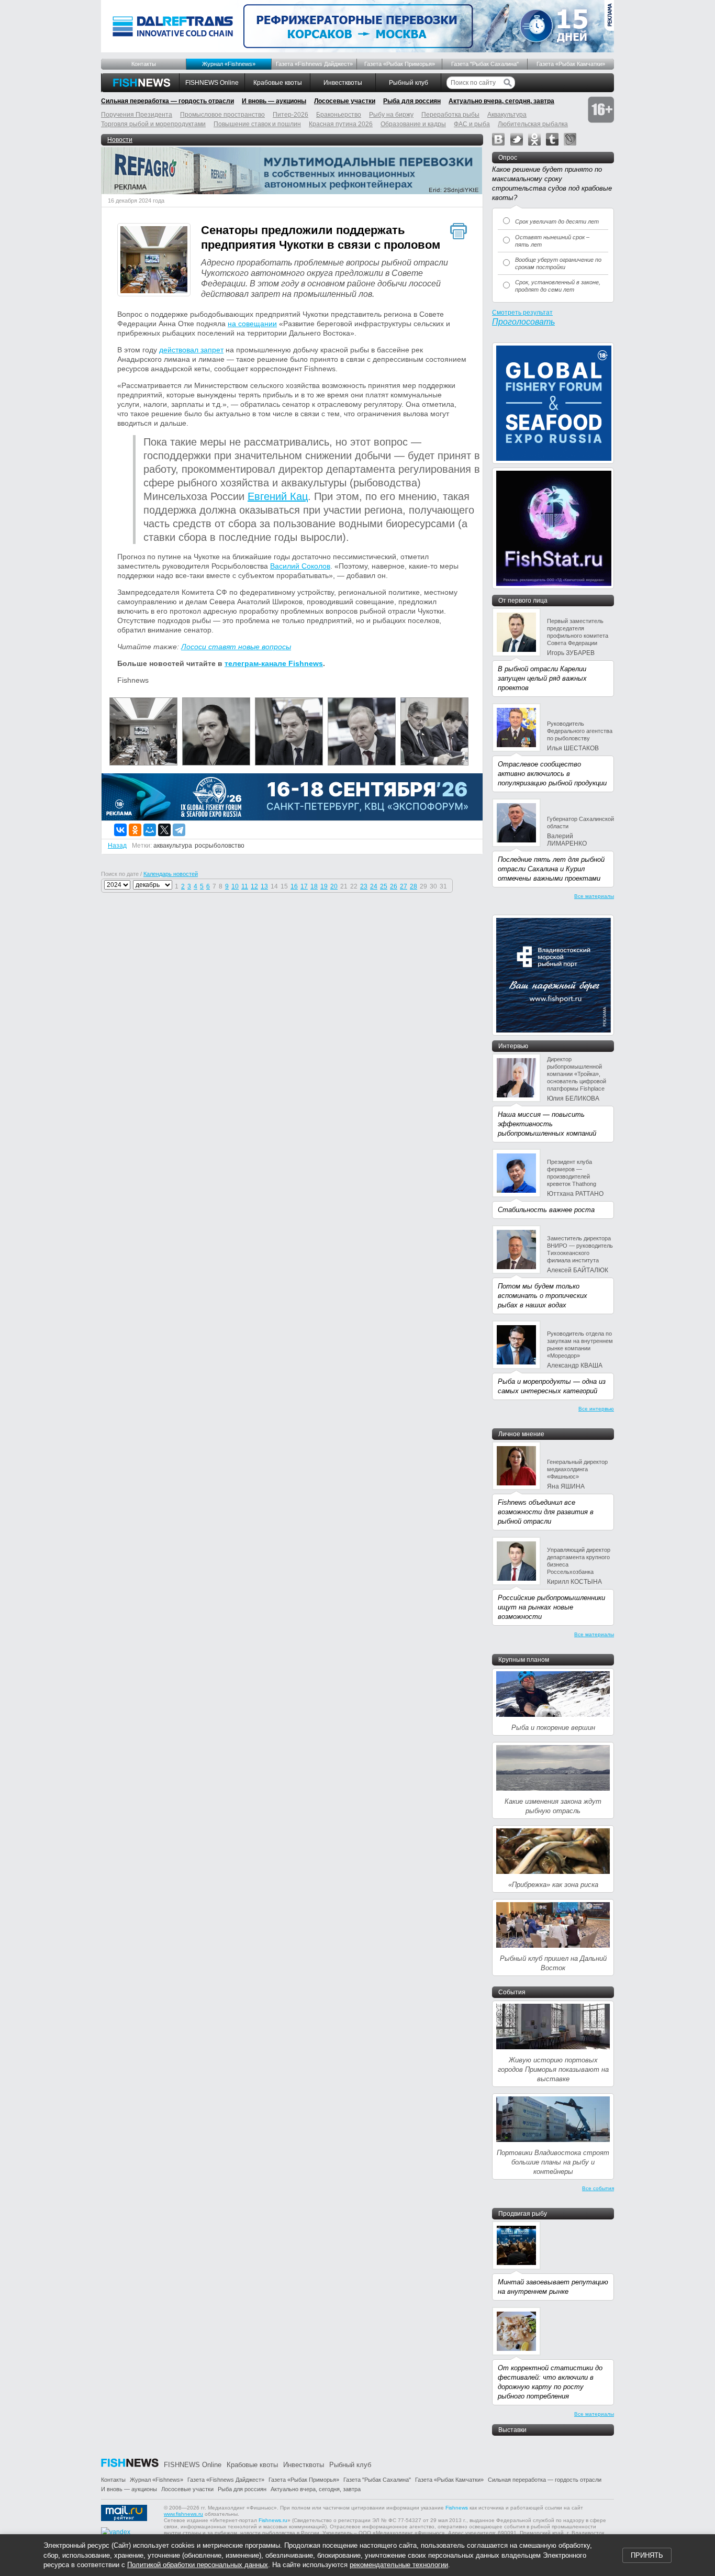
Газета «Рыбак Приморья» (400, 64)
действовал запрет (191, 350)
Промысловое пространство (222, 115)
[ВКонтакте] (120, 830)
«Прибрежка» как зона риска (553, 1885)
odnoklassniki (534, 139)
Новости (120, 140)
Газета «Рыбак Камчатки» (571, 64)
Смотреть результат (522, 313)
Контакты (144, 64)
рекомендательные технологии (399, 2565)
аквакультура (173, 846)
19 (324, 886)
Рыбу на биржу (391, 115)
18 (314, 886)
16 (294, 886)
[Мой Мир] (150, 830)
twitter (517, 139)
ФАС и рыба (472, 124)
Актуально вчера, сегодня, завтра (501, 101)
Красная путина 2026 (341, 124)
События (512, 1992)
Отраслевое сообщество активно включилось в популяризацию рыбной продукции (552, 774)
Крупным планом (524, 1660)
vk (498, 139)
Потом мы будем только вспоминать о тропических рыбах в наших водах (543, 1296)
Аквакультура (507, 115)
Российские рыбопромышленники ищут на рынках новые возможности (551, 1607)
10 (235, 886)
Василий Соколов (300, 566)
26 (394, 886)
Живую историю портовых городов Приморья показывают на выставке (553, 2069)
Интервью (513, 1046)
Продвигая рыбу (523, 2214)
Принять (647, 2555)
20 (334, 886)
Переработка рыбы (450, 115)
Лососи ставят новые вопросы (236, 647)
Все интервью (596, 1409)
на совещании (252, 324)
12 (254, 886)
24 (374, 886)
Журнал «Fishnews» (229, 64)
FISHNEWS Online (212, 83)
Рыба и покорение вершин (553, 1728)
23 (364, 886)
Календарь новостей (171, 874)
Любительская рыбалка (533, 124)
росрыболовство (220, 846)
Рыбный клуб (409, 83)
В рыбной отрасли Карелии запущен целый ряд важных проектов (542, 678)
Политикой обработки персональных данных (198, 2565)
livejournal (570, 139)
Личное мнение (521, 1434)
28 (414, 886)
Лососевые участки (345, 101)
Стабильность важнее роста (546, 1210)
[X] (164, 830)
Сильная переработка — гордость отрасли (167, 101)
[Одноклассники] (135, 830)
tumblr (552, 139)
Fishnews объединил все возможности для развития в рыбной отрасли (546, 1512)
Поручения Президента (137, 115)
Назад (117, 846)
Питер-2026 (291, 115)
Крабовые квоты (278, 83)
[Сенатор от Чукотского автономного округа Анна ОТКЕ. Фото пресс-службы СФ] (216, 763)
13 (264, 886)
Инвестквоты (343, 83)
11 (245, 886)
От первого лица (523, 601)
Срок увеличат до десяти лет (557, 221)
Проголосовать (523, 322)
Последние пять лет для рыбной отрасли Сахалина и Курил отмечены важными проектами (551, 869)
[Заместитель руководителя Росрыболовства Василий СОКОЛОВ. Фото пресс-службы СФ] (362, 763)
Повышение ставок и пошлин (257, 124)
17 (304, 886)
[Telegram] (179, 830)
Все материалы (594, 896)
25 (384, 886)
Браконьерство (339, 115)
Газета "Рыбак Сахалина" (485, 64)
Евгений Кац (278, 496)
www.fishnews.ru (183, 2514)
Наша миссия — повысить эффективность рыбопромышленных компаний (547, 1124)
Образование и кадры (413, 124)
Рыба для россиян (412, 101)
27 (404, 886)
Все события (598, 2188)
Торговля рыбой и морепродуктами (153, 124)
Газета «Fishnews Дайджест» (314, 64)
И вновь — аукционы (274, 101)
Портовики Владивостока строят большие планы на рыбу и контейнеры (553, 2162)
